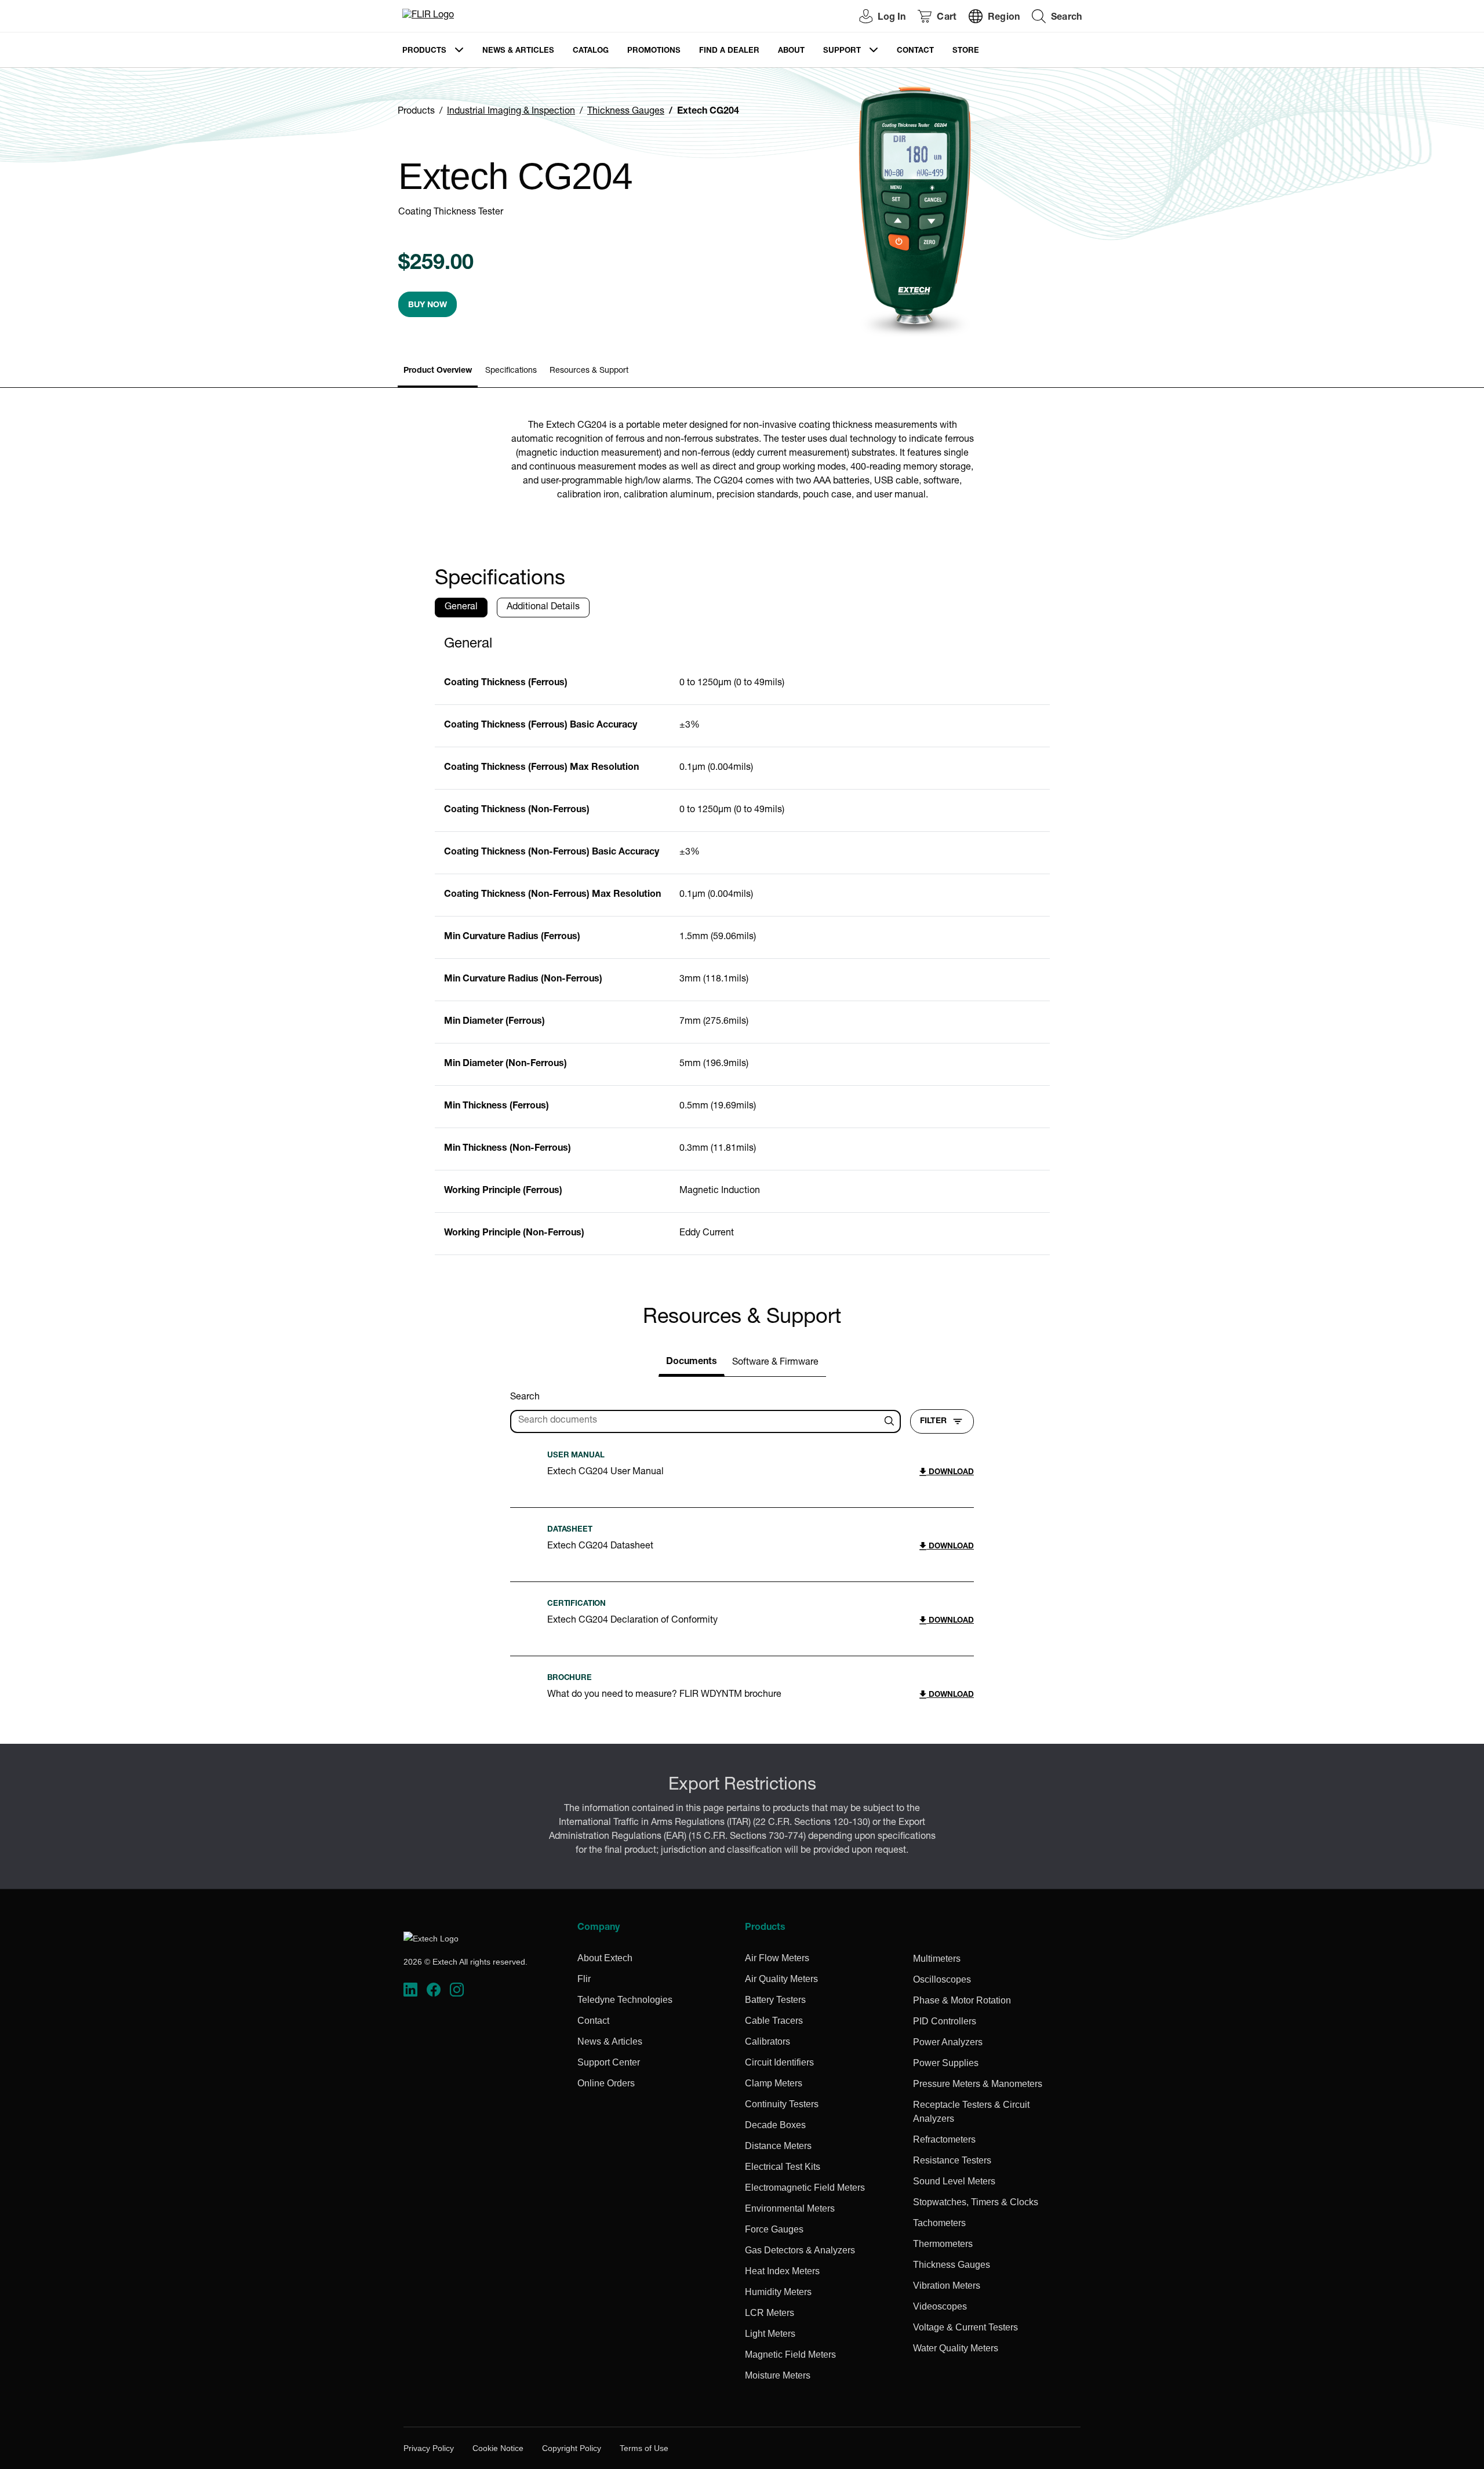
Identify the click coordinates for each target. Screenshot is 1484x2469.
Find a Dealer (729, 51)
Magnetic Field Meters (790, 2355)
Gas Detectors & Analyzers (800, 2250)
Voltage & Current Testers (965, 2327)
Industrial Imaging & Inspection (511, 112)
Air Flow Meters (777, 1958)
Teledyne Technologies (625, 2000)
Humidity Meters (778, 2292)
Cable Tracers (774, 2021)
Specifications (511, 371)
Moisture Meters (778, 2375)
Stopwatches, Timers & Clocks (976, 2202)
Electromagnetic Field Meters (805, 2188)
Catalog (591, 51)
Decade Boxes (775, 2125)
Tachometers (939, 2223)
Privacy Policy (429, 2448)
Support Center (609, 2062)
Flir (584, 1979)
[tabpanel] (742, 941)
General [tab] (461, 608)
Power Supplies (946, 2063)
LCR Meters (770, 2313)
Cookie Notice (498, 2448)
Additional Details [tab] (543, 608)
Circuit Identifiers (779, 2062)
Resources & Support (589, 371)
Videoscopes (940, 2306)
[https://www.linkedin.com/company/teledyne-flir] (410, 1990)
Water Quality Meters (956, 2348)
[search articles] (891, 1421)
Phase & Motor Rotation (962, 2000)
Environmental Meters (790, 2208)
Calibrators (768, 2041)
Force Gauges (774, 2229)
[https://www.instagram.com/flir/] (457, 1990)
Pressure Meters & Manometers (978, 2084)
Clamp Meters (774, 2083)
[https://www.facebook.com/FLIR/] (434, 1990)
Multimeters (937, 1959)
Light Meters (770, 2334)
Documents (692, 1362)
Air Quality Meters (781, 1979)
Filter (933, 1421)
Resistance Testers (952, 2160)
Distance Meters (778, 2146)
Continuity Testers (782, 2104)
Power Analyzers (948, 2042)
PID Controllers (945, 2021)
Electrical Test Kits (783, 2167)
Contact (915, 51)
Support (842, 51)
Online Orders (606, 2083)
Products (424, 51)
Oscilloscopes (942, 1979)
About (791, 51)
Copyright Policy (572, 2448)
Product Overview (438, 371)
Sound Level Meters (954, 2181)
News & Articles (518, 51)
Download (950, 1473)
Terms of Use (644, 2448)
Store (966, 51)
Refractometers (944, 2139)
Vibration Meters (947, 2286)
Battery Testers (775, 2000)
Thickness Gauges (626, 112)
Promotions (654, 51)
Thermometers (943, 2244)
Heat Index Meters (782, 2271)
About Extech (605, 1958)
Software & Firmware (775, 1363)
